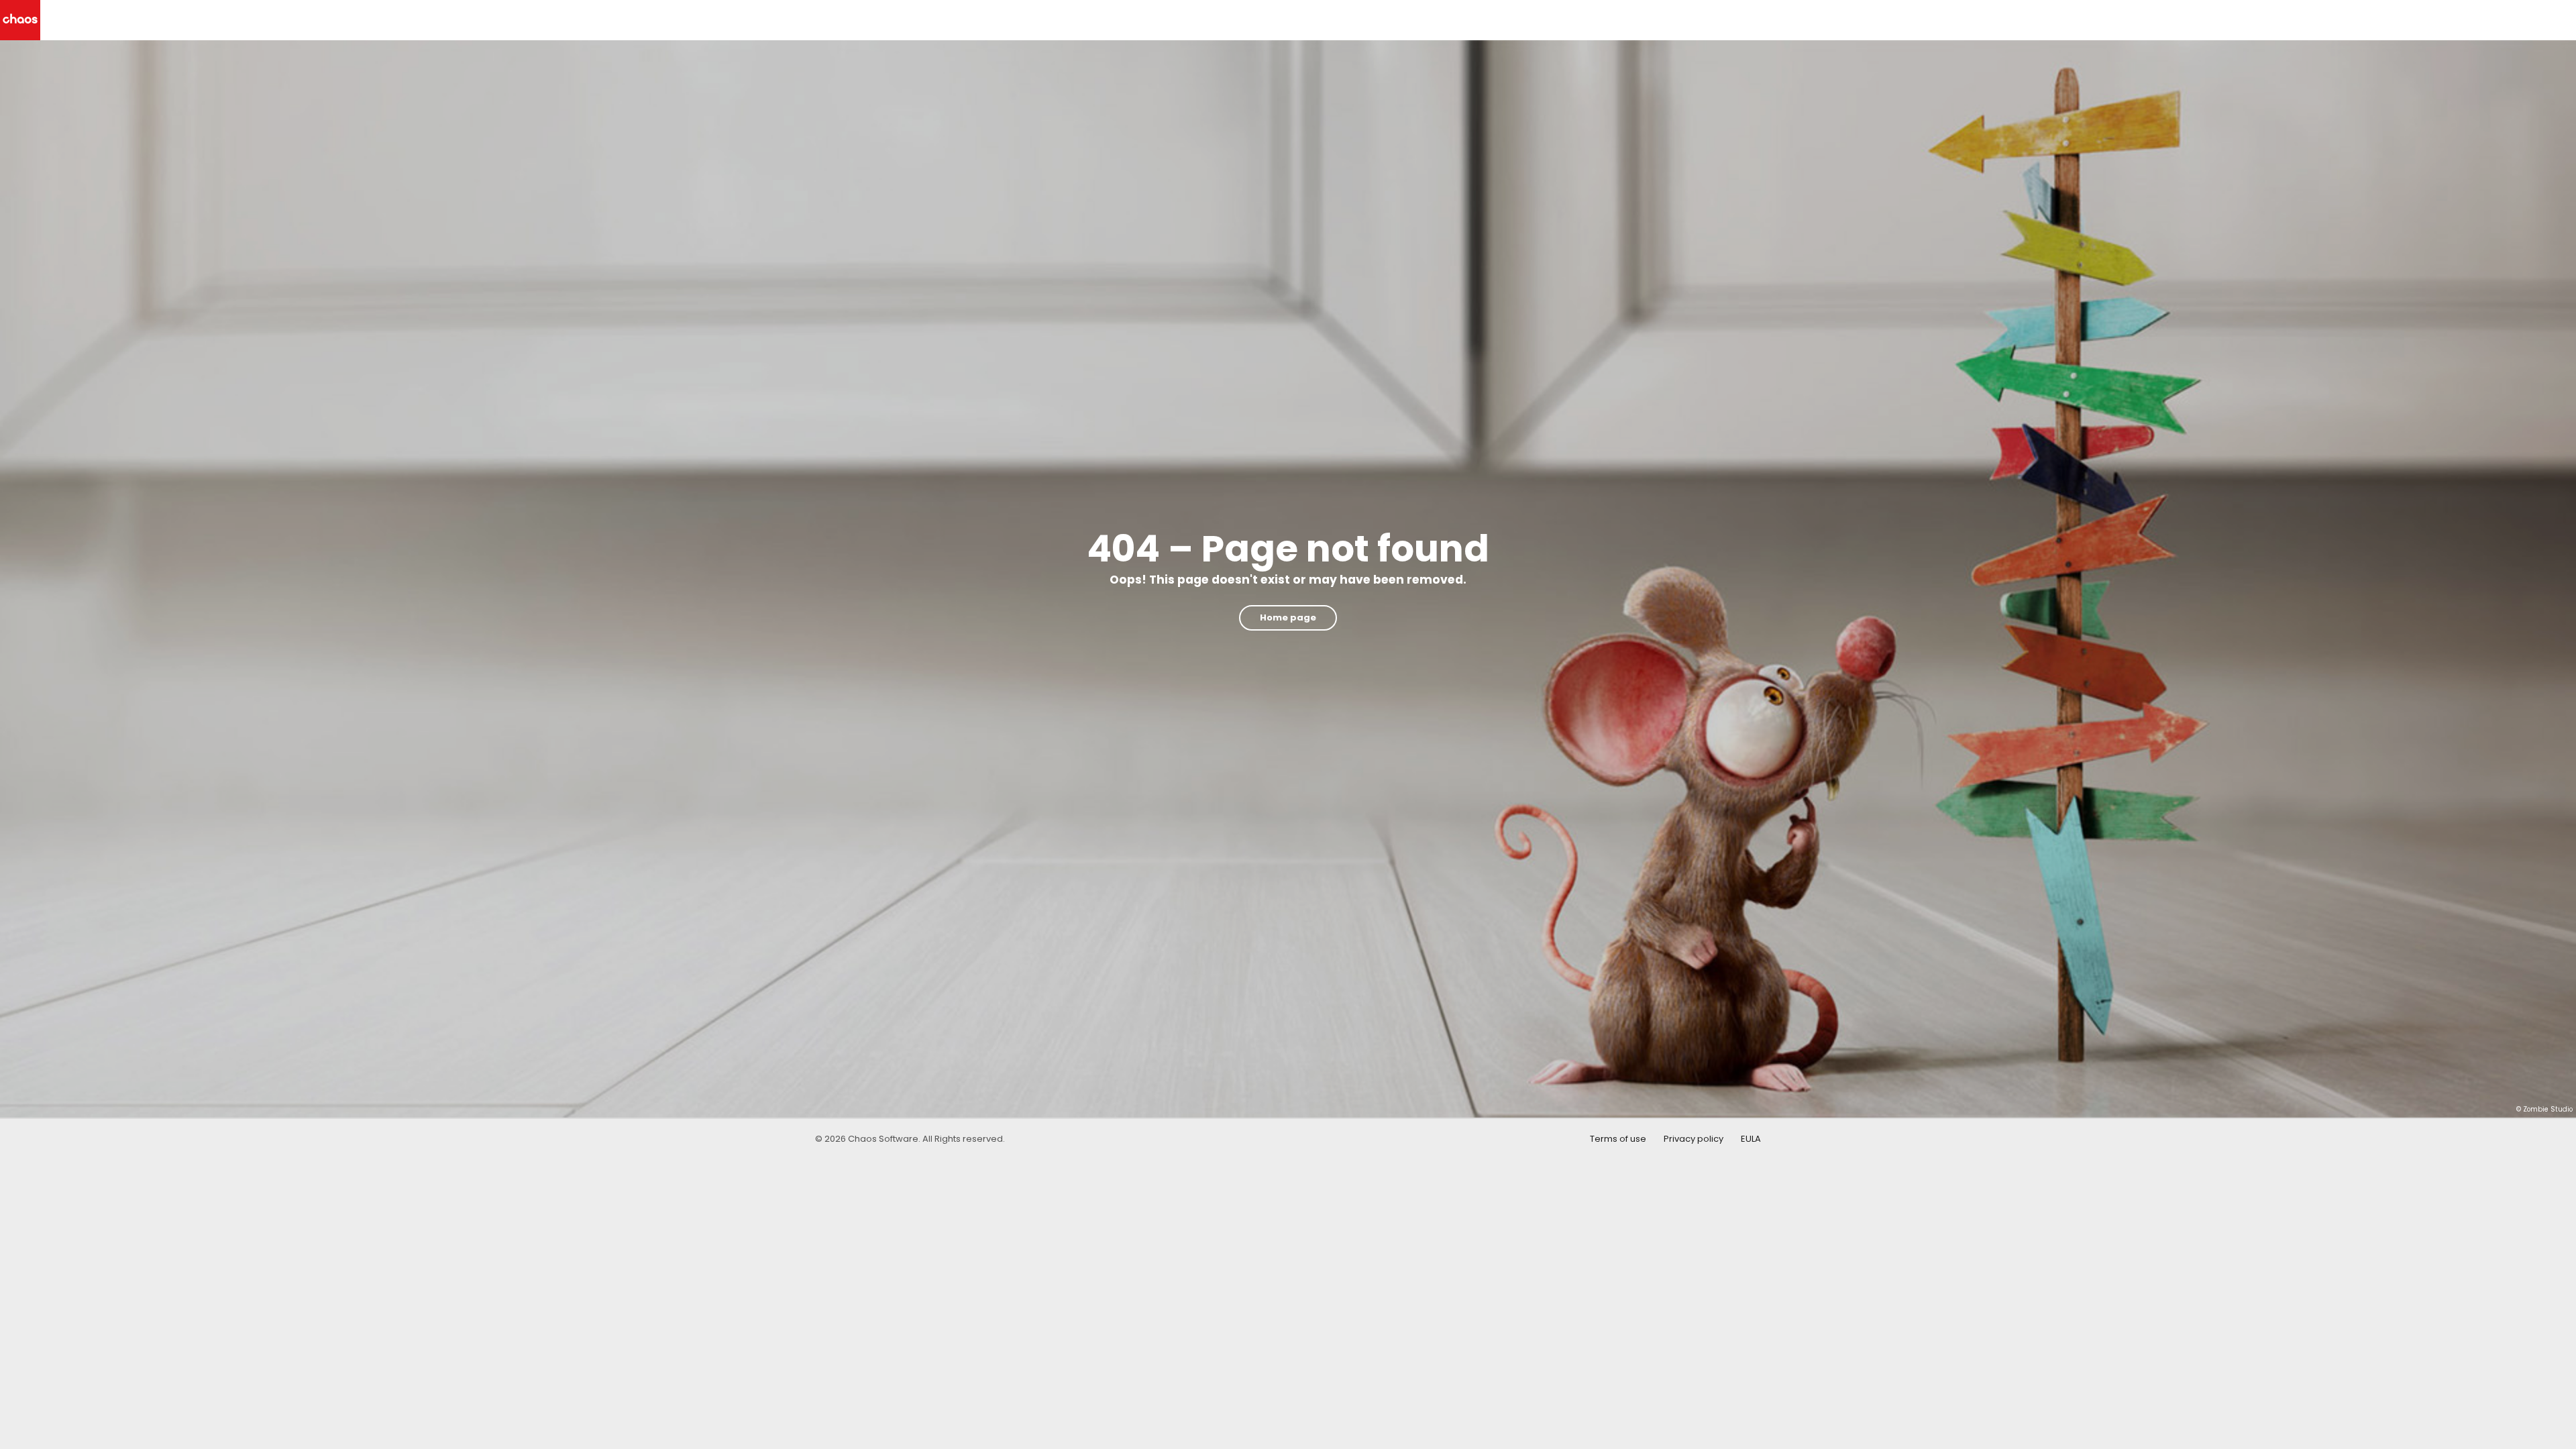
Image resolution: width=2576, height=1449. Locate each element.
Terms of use (1618, 1139)
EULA (1751, 1139)
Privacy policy (1694, 1139)
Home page (1288, 618)
